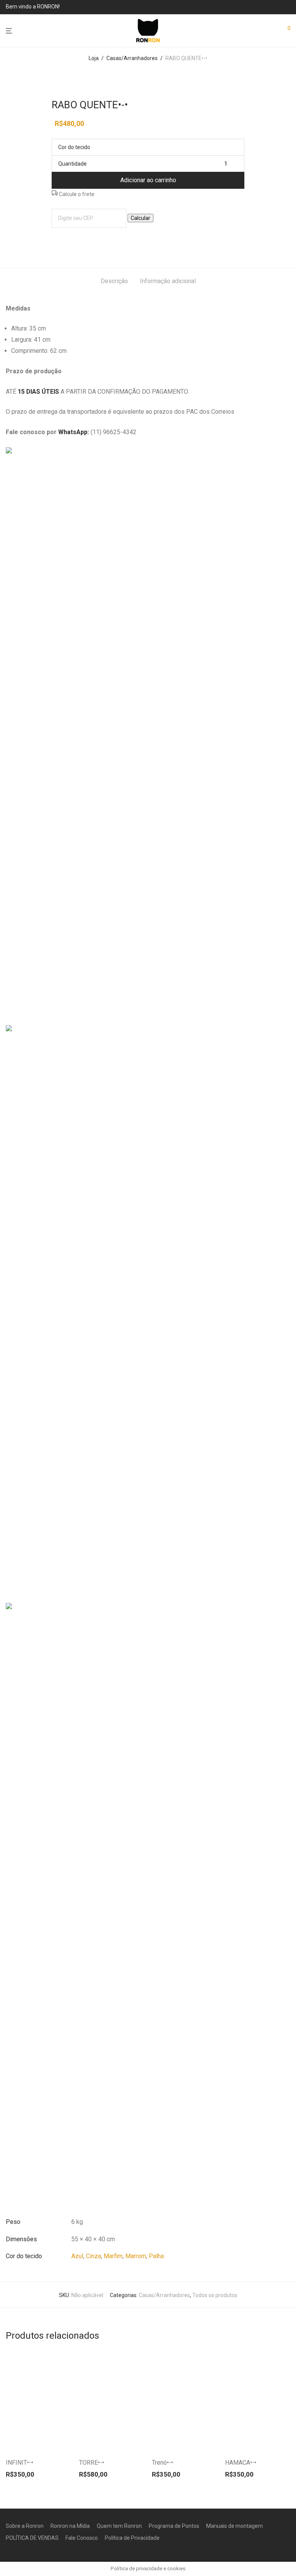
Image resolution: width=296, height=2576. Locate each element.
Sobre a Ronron (25, 2526)
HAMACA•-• (241, 2463)
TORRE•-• (92, 2463)
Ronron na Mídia (70, 2526)
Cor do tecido (74, 147)
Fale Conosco (82, 2538)
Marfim (113, 2256)
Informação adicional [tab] (168, 281)
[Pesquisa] (270, 31)
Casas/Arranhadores (132, 58)
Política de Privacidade (132, 2538)
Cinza (93, 2256)
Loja (94, 58)
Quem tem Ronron (119, 2526)
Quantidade (72, 164)
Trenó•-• (162, 2463)
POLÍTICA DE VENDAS (32, 2538)
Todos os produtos (215, 2295)
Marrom (136, 2256)
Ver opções (51, 2442)
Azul (77, 2256)
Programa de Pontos (174, 2526)
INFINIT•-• (19, 2463)
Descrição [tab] (114, 281)
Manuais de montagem (235, 2526)
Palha (156, 2256)
